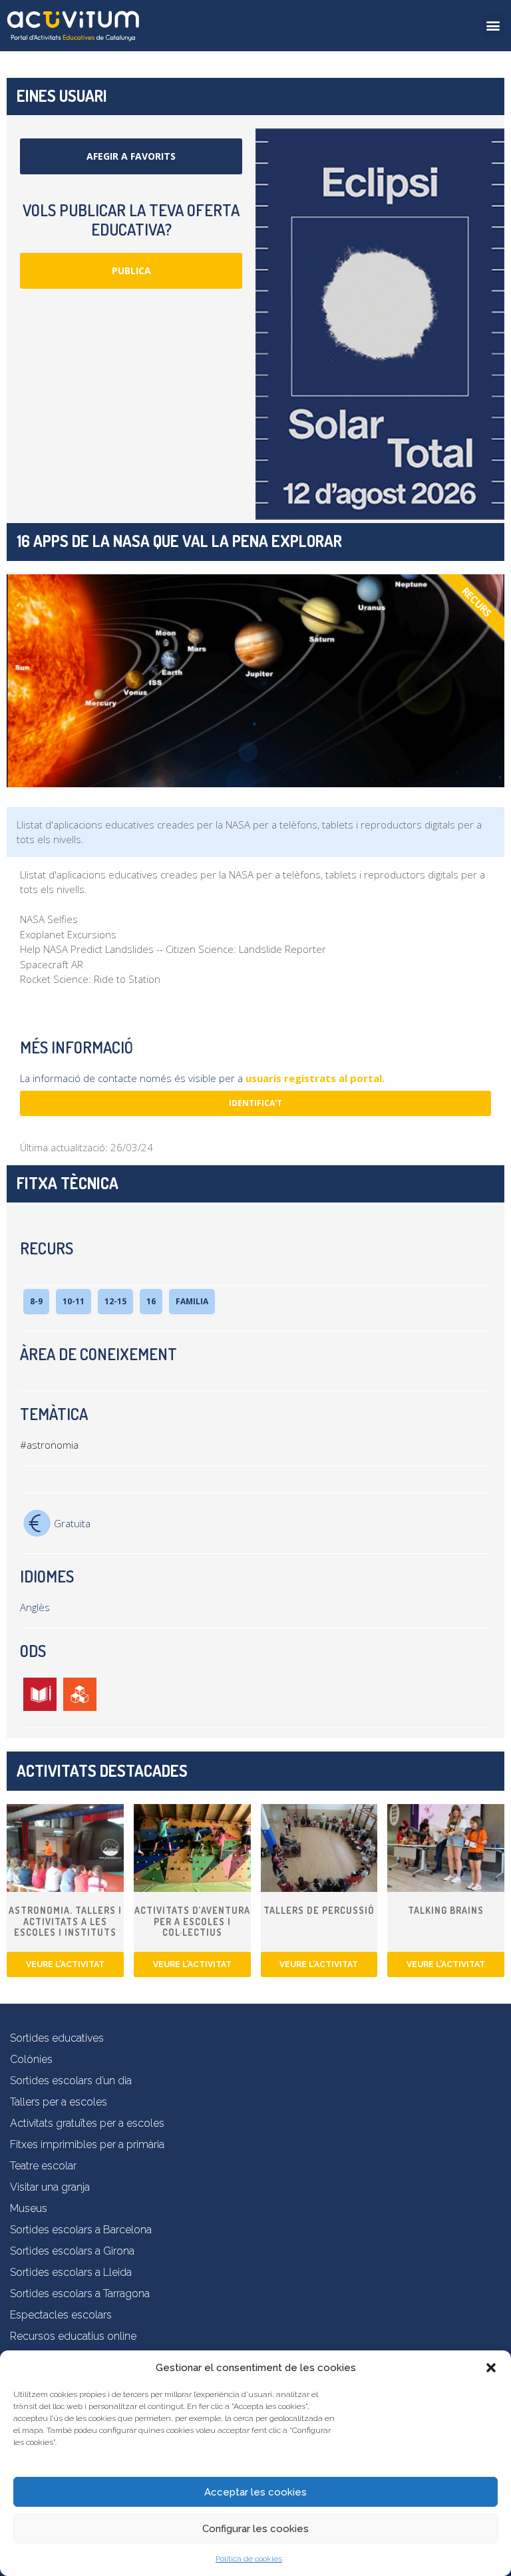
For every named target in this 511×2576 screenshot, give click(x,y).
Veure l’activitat (65, 1964)
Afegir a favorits (131, 156)
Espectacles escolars (61, 2315)
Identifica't (255, 1103)
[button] (491, 2368)
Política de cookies (249, 2559)
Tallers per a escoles (59, 2102)
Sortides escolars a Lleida (71, 2272)
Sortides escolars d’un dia (71, 2081)
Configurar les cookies (255, 2529)
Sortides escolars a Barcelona (81, 2230)
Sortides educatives (57, 2038)
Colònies (31, 2059)
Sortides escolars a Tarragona (80, 2294)
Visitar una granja (50, 2187)
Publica (131, 271)
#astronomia (49, 1445)
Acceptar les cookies (255, 2492)
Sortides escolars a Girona (72, 2251)
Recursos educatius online (73, 2336)
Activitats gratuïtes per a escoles (87, 2123)
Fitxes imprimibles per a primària (87, 2144)
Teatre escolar (43, 2166)
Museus (29, 2208)
